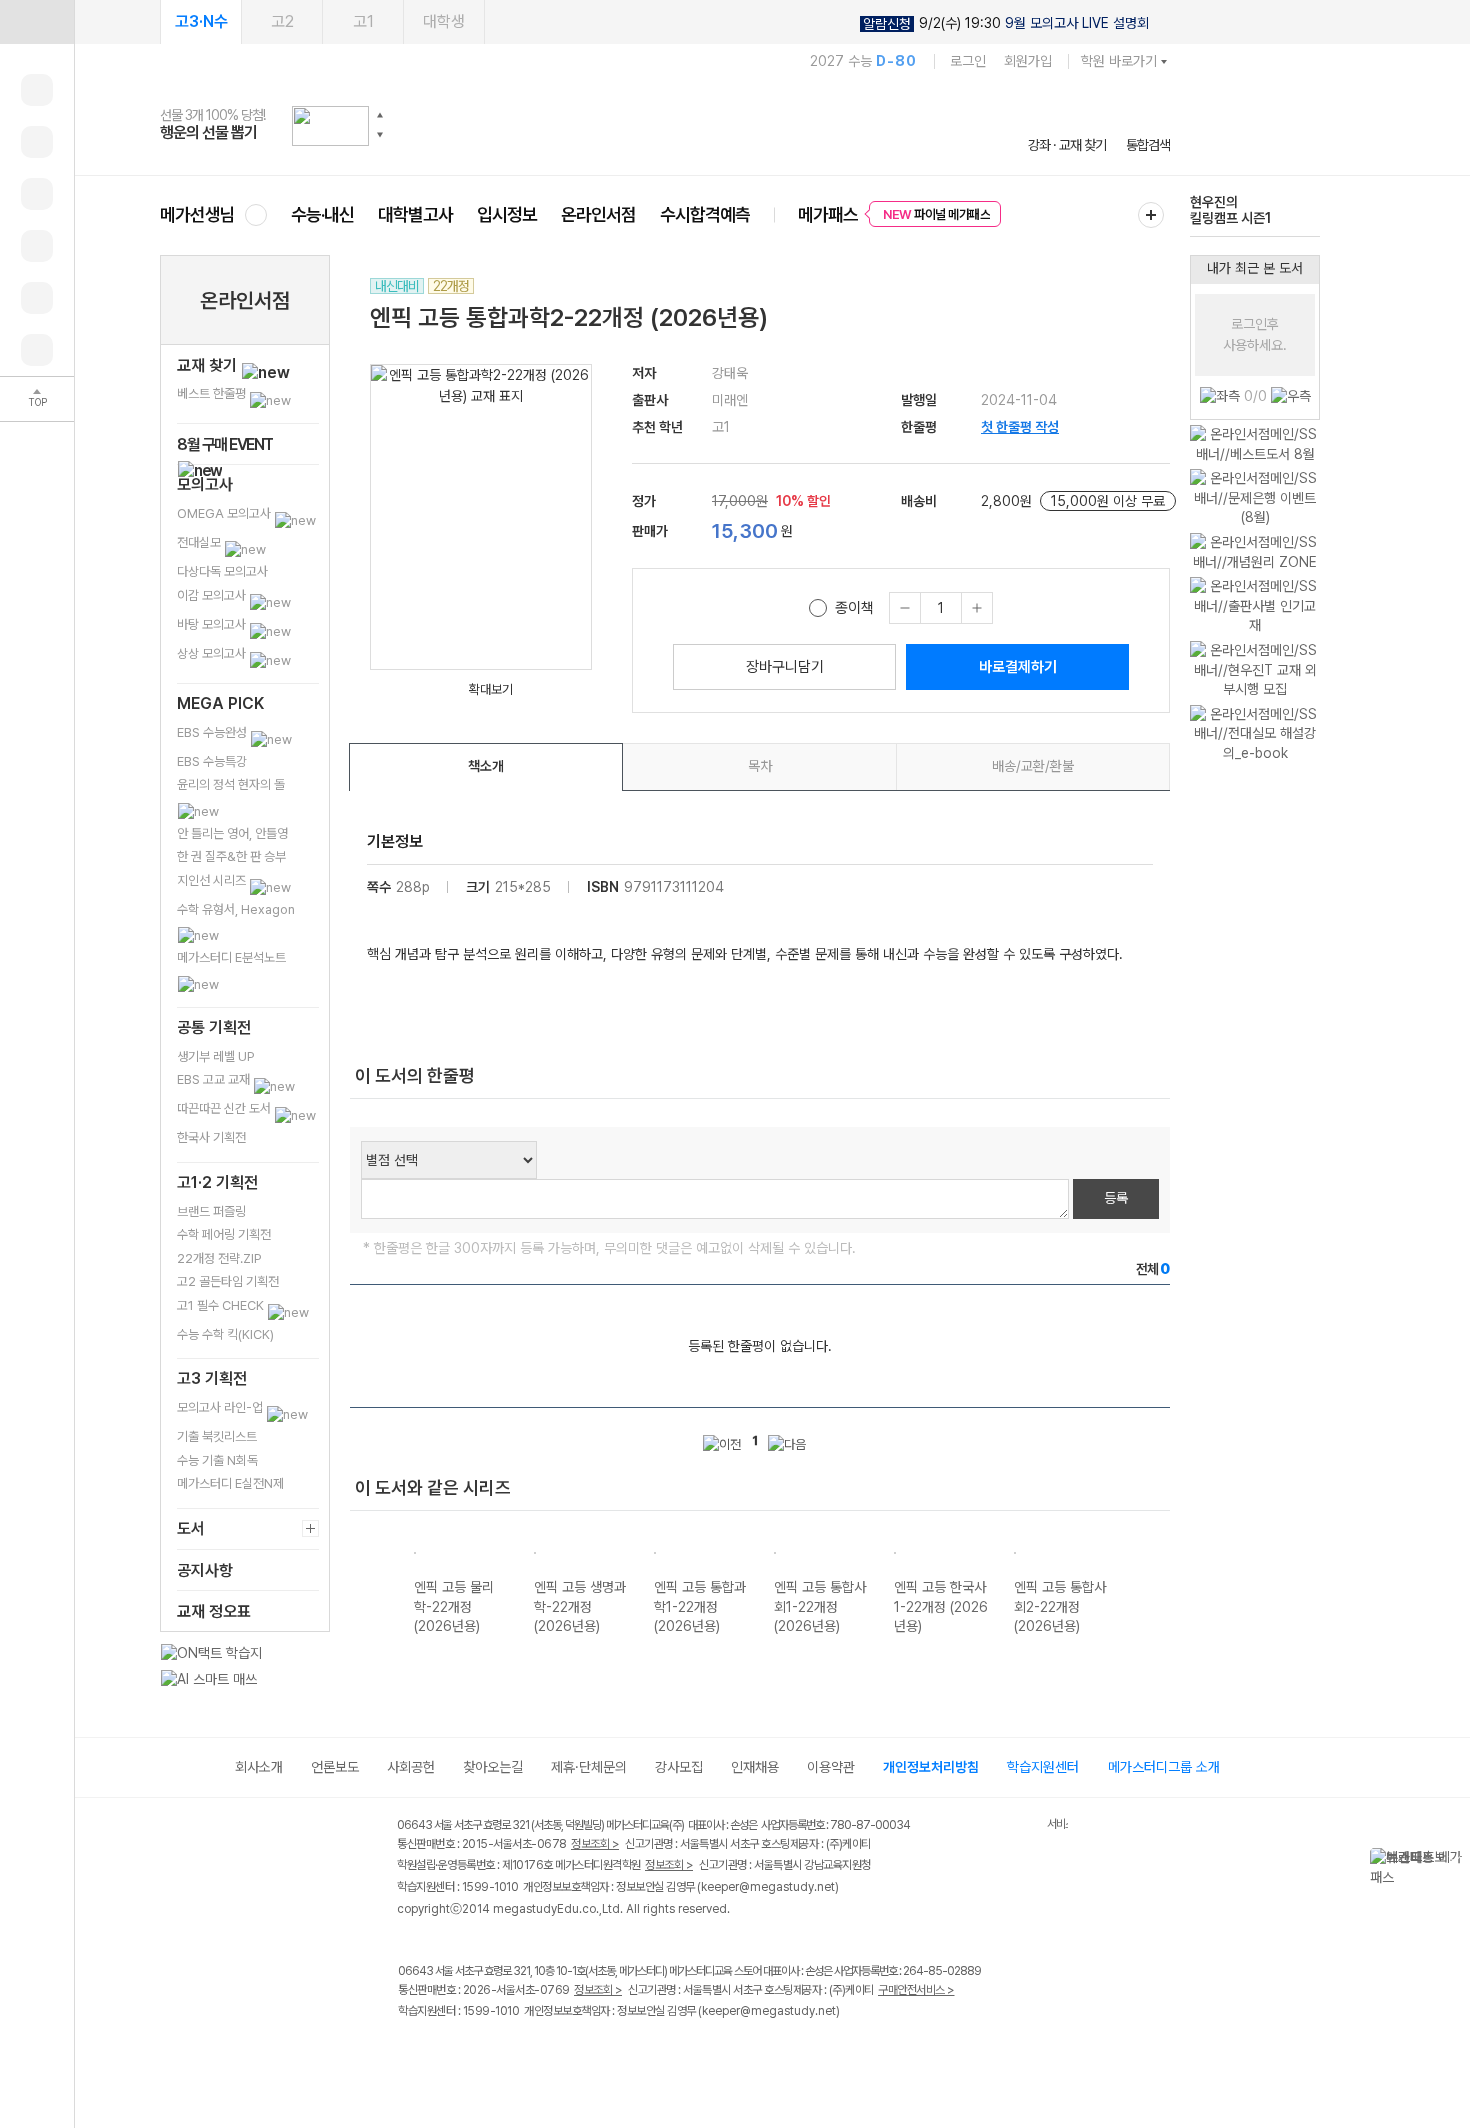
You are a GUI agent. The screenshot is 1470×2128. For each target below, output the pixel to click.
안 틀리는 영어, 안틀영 (232, 833)
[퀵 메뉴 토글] (37, 22)
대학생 (444, 21)
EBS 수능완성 (213, 732)
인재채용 (755, 1767)
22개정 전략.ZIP (219, 1258)
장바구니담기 (785, 667)
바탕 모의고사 (213, 624)
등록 (1116, 1198)
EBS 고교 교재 (215, 1079)
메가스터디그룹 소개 (1164, 1767)
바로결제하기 (1018, 667)
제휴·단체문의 (589, 1767)
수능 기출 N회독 (217, 1460)
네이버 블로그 (492, 2053)
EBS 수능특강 (212, 761)
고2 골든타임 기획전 (228, 1281)
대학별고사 (415, 214)
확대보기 (491, 689)
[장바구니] (37, 298)
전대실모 (200, 542)
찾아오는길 (493, 1767)
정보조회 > (595, 1844)
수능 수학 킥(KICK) (225, 1334)
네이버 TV (533, 2053)
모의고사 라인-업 (221, 1407)
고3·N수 (201, 21)
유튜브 (574, 2053)
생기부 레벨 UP (216, 1056)
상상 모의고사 (213, 653)
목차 (760, 766)
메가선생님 (197, 214)
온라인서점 (598, 214)
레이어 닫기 (1455, 1858)
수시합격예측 (705, 214)
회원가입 (1028, 61)
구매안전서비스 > (916, 1990)
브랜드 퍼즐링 (211, 1211)
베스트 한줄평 (213, 393)
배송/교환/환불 (1033, 766)
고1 (363, 21)
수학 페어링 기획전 (224, 1234)
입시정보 (507, 214)
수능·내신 (322, 214)
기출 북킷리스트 (217, 1436)
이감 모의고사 (213, 595)
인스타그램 (451, 2053)
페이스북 (410, 2053)
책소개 (486, 766)
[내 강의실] (37, 90)
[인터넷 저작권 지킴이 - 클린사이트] (1021, 1828)
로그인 (968, 61)
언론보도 (335, 1767)
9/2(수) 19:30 (1006, 23)
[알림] (37, 194)
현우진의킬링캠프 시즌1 (1230, 210)
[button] (380, 115)
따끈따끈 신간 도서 (225, 1108)
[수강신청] (37, 142)
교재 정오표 (214, 1611)
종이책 (854, 608)
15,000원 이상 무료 (1108, 501)
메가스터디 (665, 125)
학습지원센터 (1043, 1767)
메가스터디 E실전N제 (230, 1483)
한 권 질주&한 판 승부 (231, 856)
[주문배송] (37, 350)
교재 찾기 (209, 365)
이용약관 (831, 1767)
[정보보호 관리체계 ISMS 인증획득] (988, 1826)
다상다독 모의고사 (222, 571)
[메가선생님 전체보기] (255, 214)
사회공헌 (411, 1767)
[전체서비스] (1151, 215)
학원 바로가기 (1119, 61)
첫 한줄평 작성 (1020, 427)
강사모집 (679, 1767)
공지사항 (205, 1570)
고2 (282, 21)
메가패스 (828, 214)
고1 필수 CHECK (222, 1305)
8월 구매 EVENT (225, 444)
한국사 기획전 (211, 1137)
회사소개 (259, 1767)
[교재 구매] (37, 246)
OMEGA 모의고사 (225, 513)
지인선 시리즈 (213, 880)
